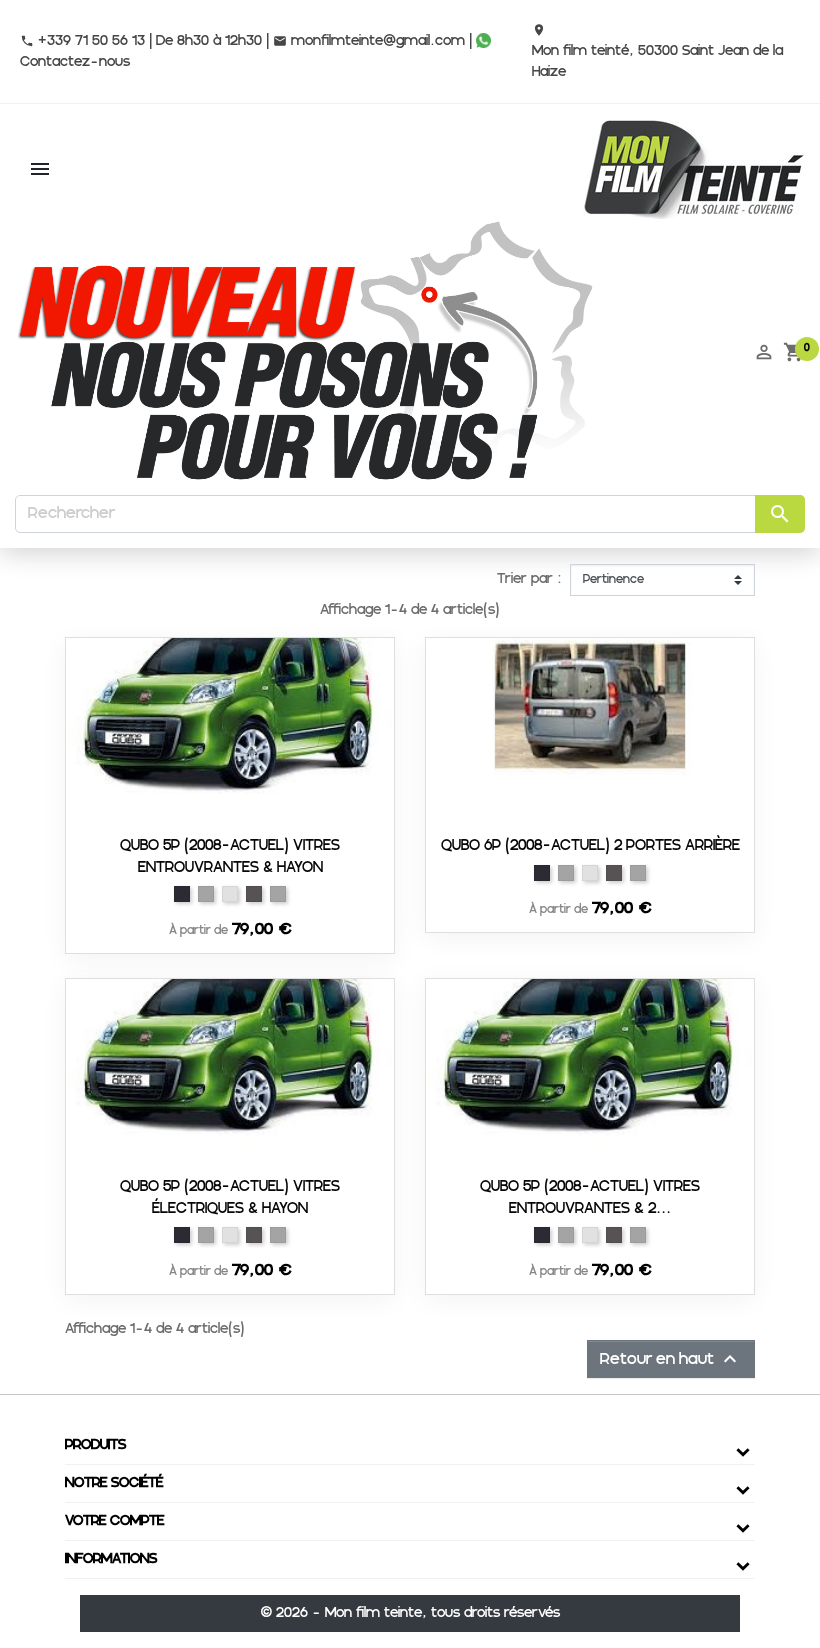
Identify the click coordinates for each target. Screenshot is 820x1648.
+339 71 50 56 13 (82, 41)
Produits (95, 1445)
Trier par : (529, 579)
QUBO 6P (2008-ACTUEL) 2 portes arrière (590, 845)
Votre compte (114, 1521)
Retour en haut (671, 1359)
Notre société (114, 1483)
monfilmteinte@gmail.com (369, 41)
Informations (111, 1559)
